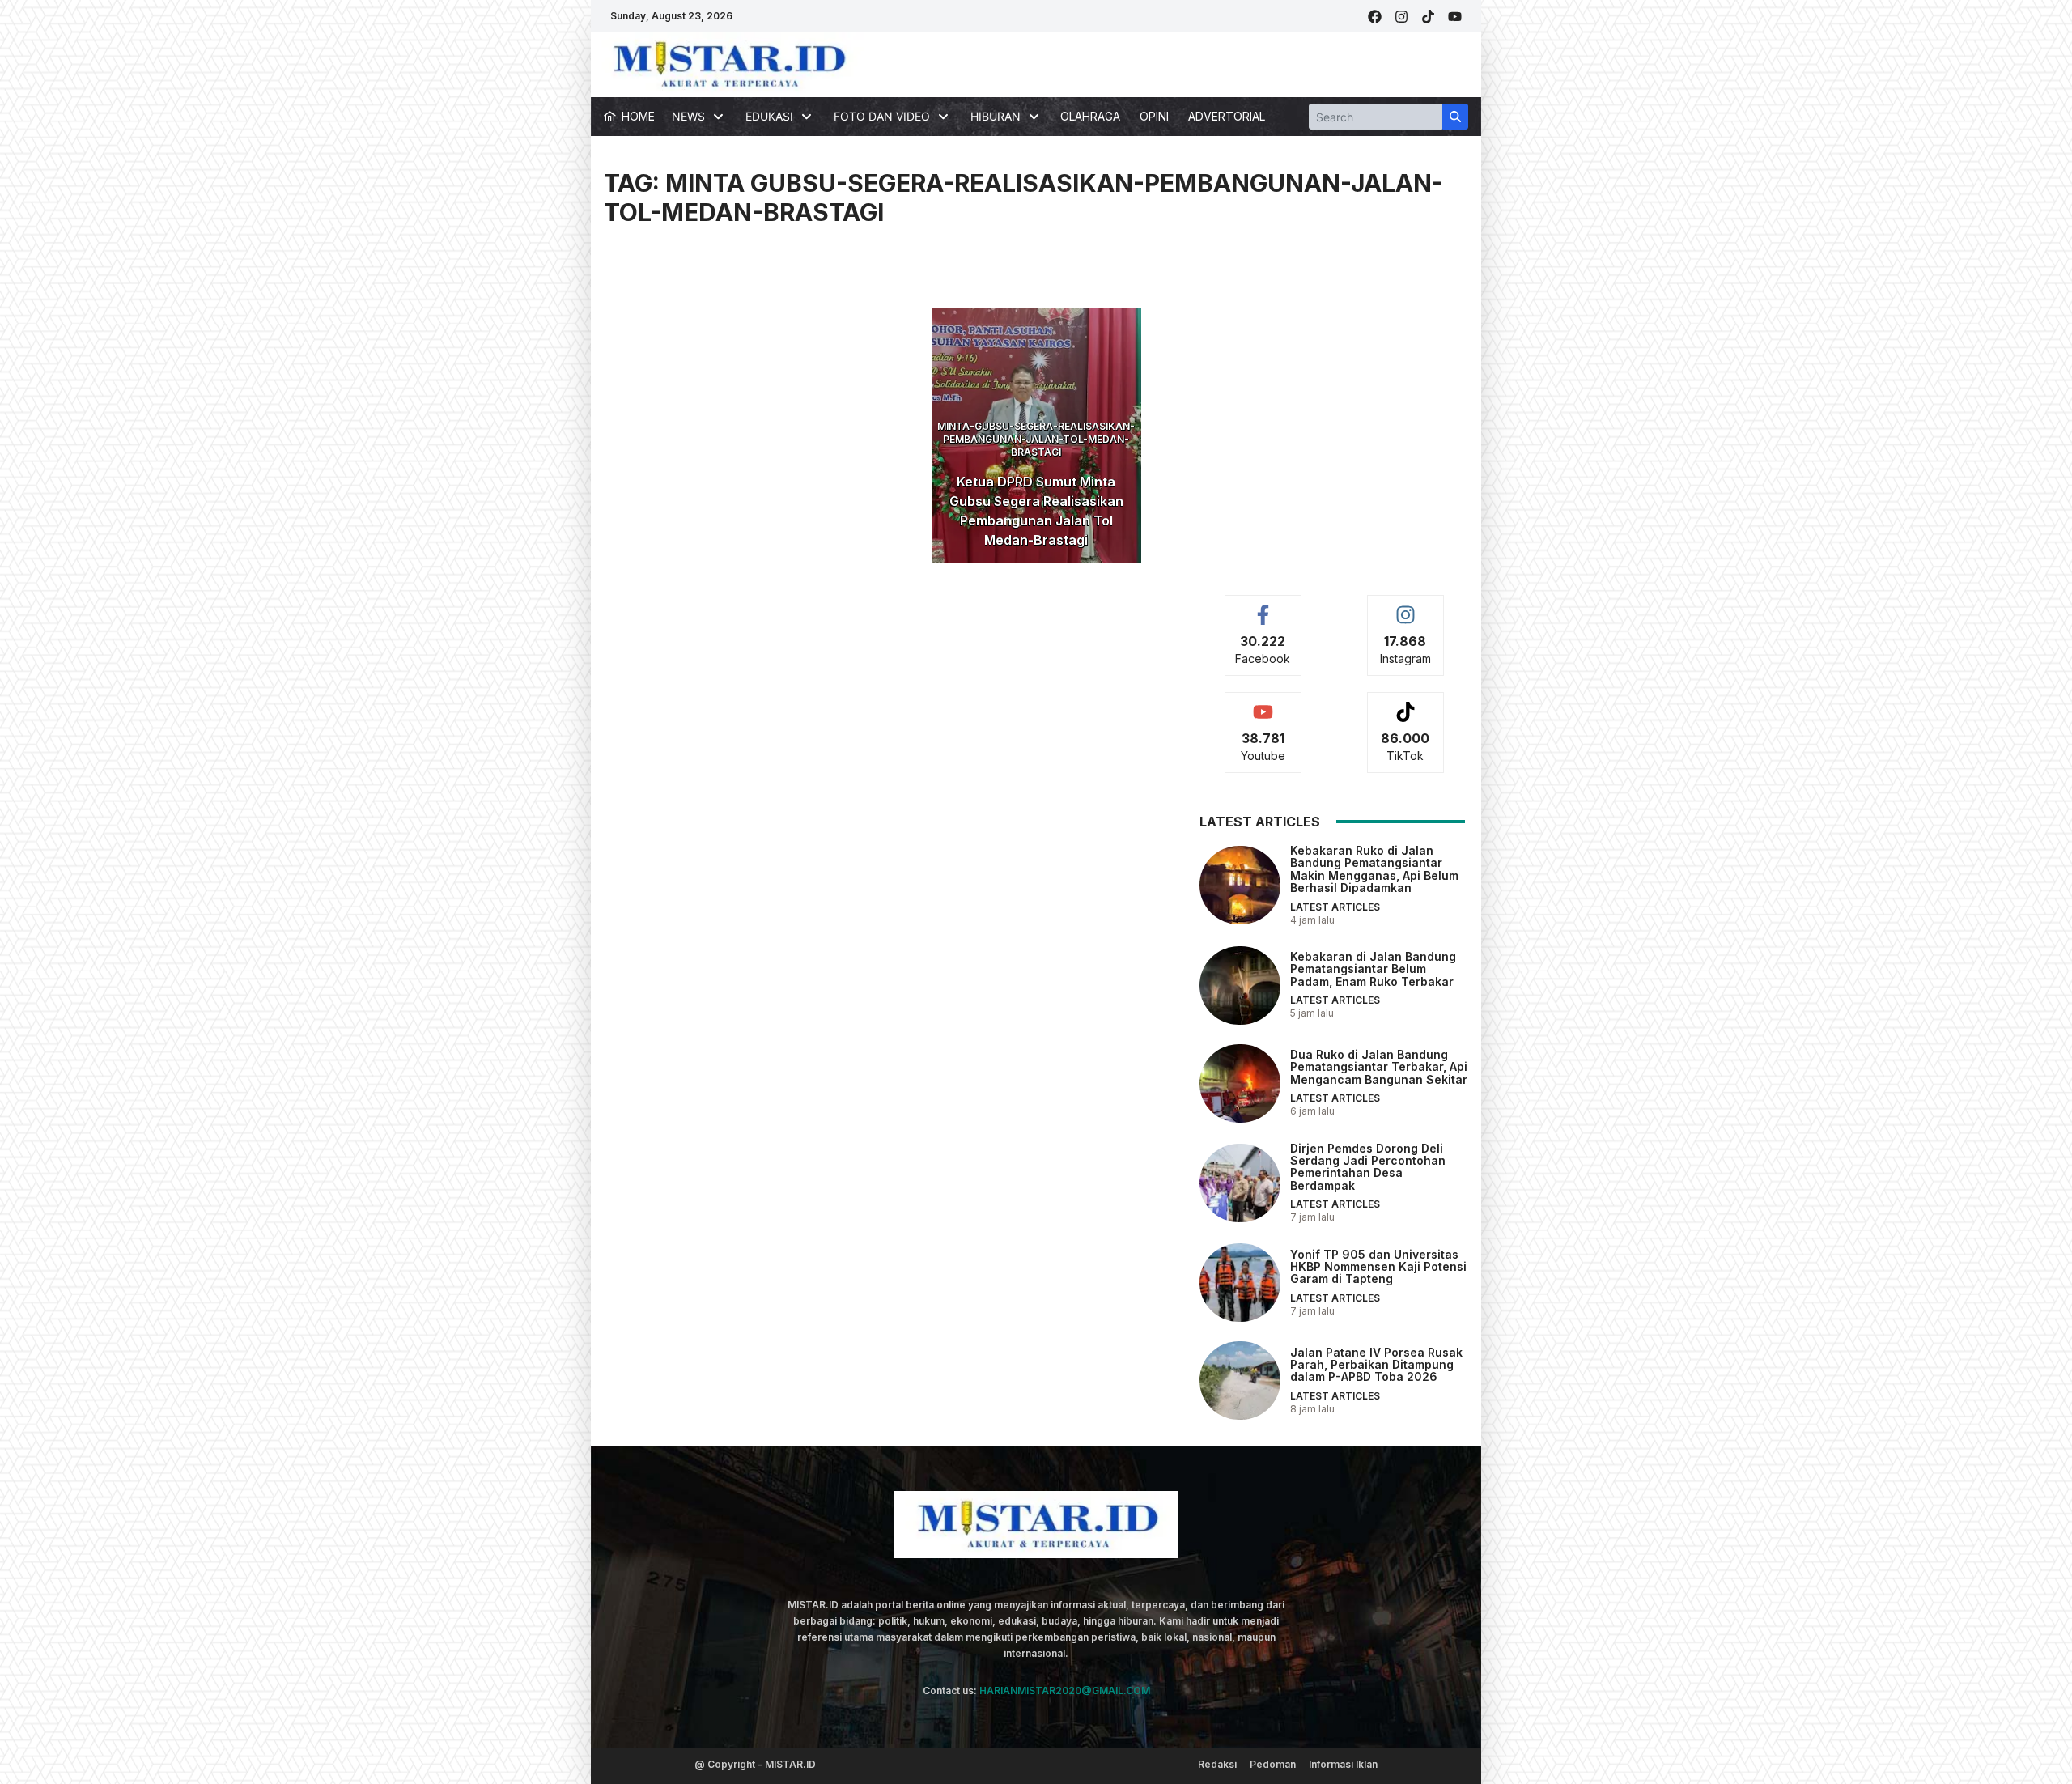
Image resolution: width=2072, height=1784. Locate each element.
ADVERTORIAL (1227, 116)
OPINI (1154, 116)
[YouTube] (1455, 17)
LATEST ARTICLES (1335, 907)
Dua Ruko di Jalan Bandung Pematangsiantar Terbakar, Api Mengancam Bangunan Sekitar (1379, 1067)
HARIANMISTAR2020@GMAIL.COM (1065, 1691)
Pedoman (1273, 1764)
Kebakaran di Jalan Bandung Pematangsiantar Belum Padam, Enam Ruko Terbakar (1373, 969)
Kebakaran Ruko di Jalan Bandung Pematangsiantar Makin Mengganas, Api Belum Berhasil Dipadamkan (1374, 869)
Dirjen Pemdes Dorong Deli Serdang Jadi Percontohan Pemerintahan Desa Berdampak (1368, 1167)
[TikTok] (1428, 17)
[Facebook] (1375, 17)
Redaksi (1217, 1764)
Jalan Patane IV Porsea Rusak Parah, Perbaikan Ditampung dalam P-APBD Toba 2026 (1376, 1365)
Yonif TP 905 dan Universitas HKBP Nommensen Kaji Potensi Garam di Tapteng (1378, 1267)
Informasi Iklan (1343, 1764)
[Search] (1455, 117)
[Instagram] (1401, 17)
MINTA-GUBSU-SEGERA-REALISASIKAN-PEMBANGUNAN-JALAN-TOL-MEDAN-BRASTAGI (1036, 439)
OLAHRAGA (1090, 116)
